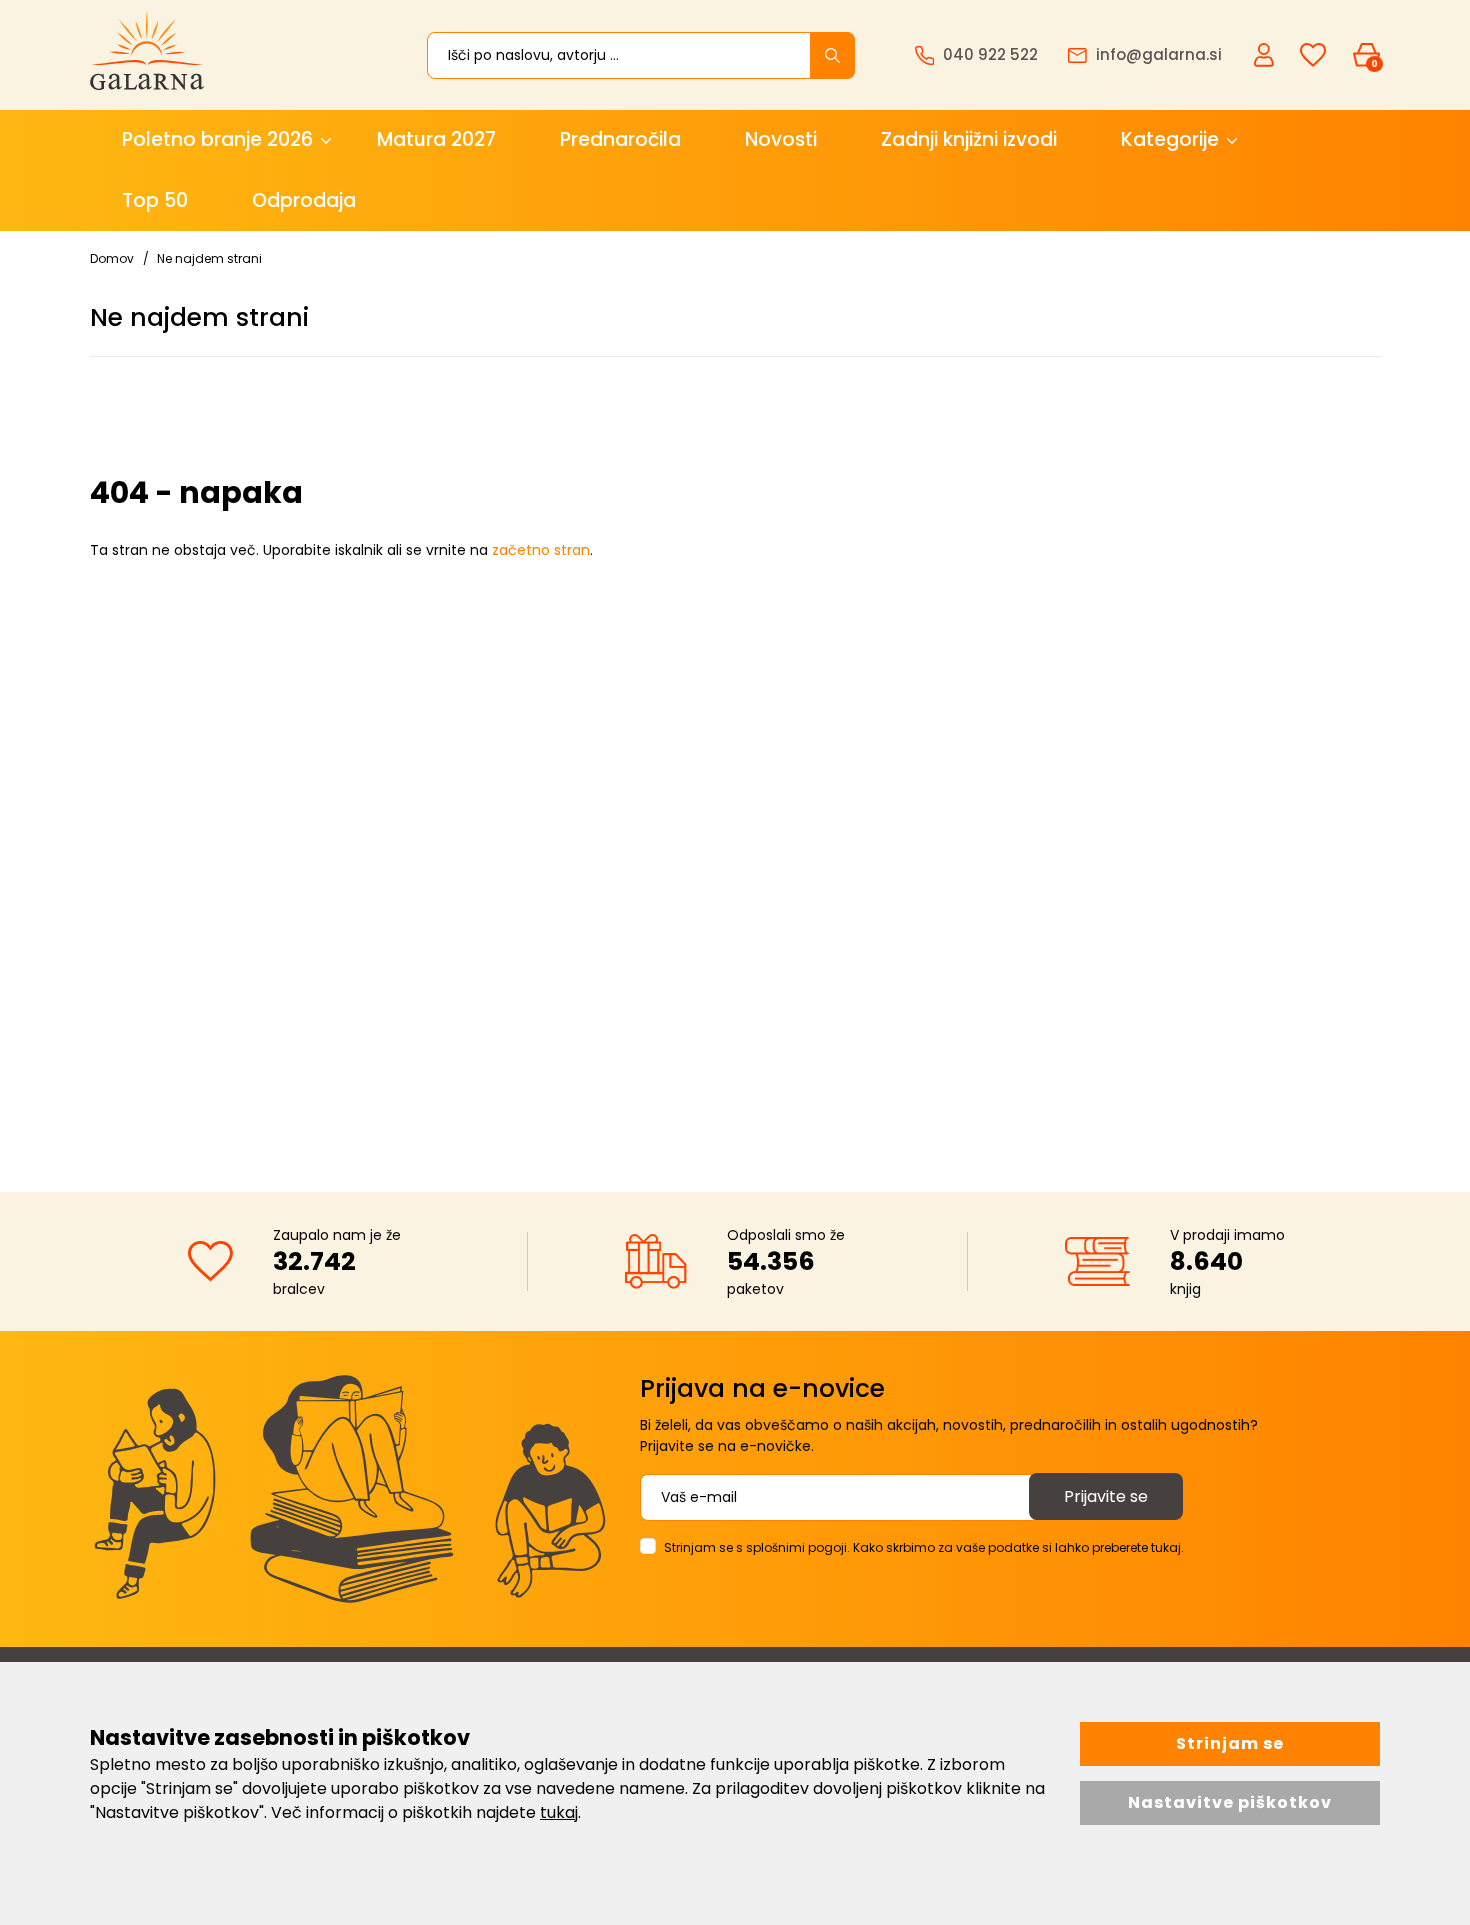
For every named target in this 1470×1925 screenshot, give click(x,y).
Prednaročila (620, 139)
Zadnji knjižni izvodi (969, 139)
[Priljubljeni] (1313, 55)
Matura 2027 (436, 139)
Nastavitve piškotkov (1230, 1802)
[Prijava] (1266, 54)
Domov (112, 258)
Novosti (781, 139)
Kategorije (1170, 139)
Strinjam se (1230, 1743)
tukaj (559, 1812)
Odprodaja (304, 200)
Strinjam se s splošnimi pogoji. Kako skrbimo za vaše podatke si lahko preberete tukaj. (924, 1547)
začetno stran (541, 550)
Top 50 (155, 200)
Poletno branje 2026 (217, 139)
